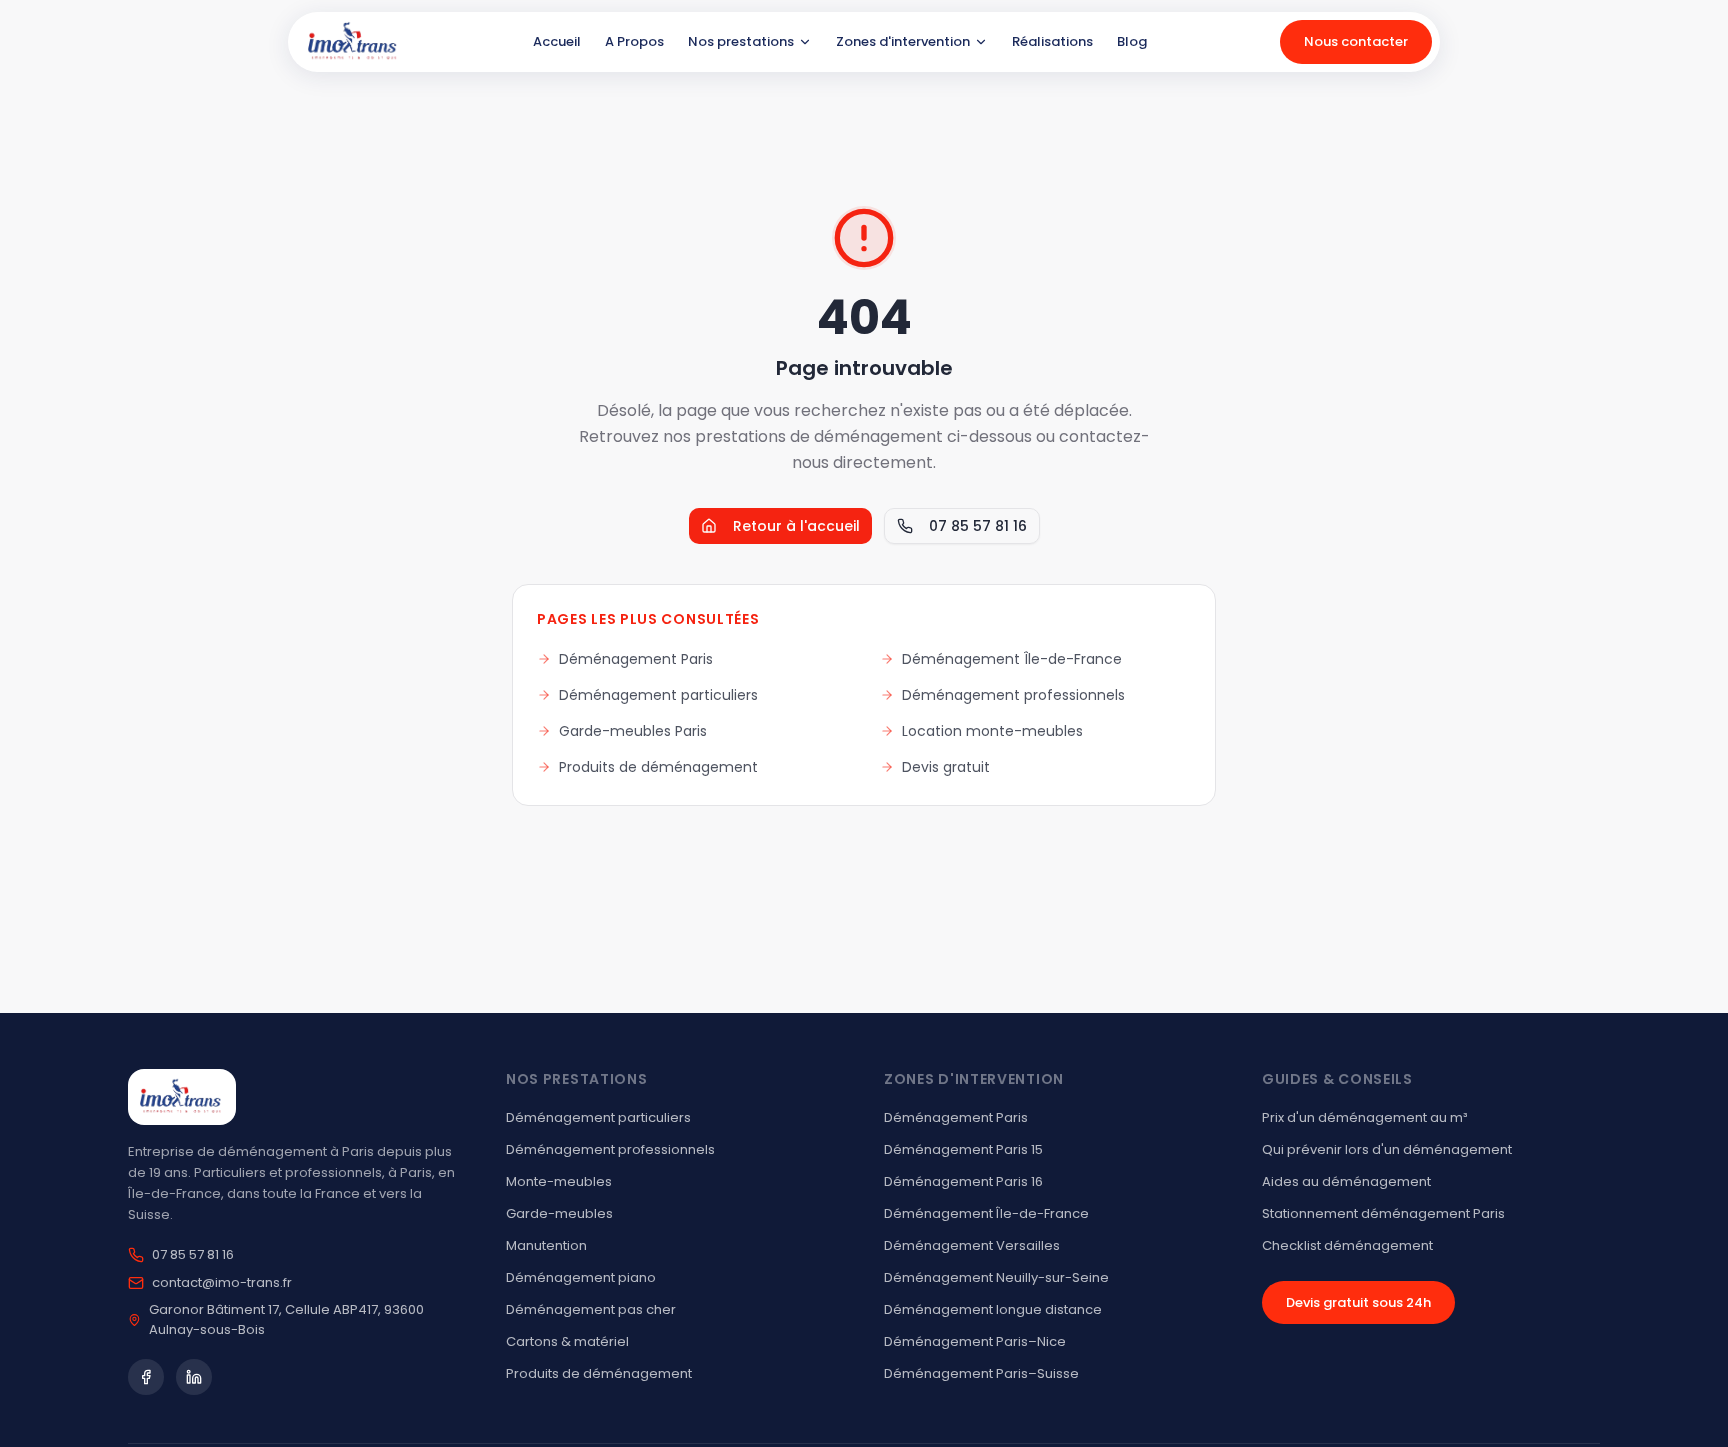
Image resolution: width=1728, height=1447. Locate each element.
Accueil (557, 41)
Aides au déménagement (1346, 1181)
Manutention (546, 1245)
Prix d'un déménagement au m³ (1364, 1117)
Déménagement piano (581, 1277)
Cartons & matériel (567, 1341)
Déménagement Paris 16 (963, 1181)
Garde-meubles (559, 1213)
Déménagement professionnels (1013, 695)
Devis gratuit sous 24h (1358, 1302)
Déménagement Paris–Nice (975, 1341)
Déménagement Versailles (972, 1245)
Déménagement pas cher (591, 1309)
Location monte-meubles (992, 731)
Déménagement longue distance (993, 1309)
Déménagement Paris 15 (963, 1149)
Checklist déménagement (1347, 1245)
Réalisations (1052, 41)
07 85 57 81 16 (978, 526)
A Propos (634, 41)
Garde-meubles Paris (633, 731)
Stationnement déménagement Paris (1383, 1213)
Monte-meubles (559, 1181)
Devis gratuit (946, 767)
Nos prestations (741, 41)
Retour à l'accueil (796, 526)
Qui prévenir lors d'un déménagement (1387, 1149)
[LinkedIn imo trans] (194, 1377)
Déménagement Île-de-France (1012, 659)
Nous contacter (1356, 41)
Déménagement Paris (636, 659)
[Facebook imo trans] (146, 1377)
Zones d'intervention (903, 41)
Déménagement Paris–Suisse (981, 1373)
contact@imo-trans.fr (222, 1282)
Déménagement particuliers (658, 695)
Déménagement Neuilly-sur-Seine (996, 1277)
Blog (1132, 41)
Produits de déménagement (658, 767)
